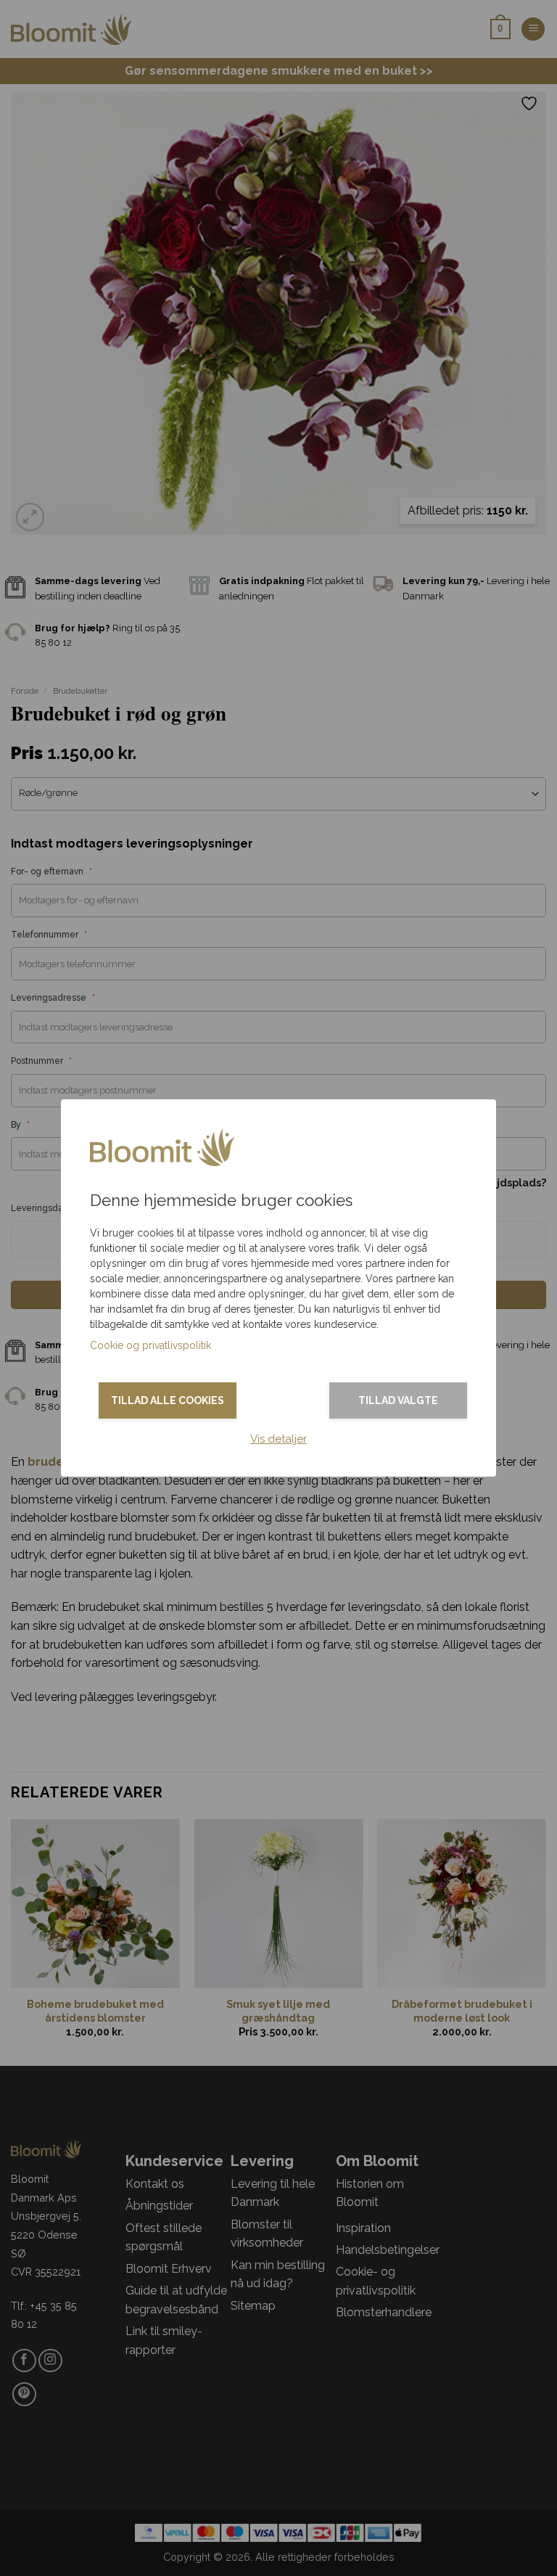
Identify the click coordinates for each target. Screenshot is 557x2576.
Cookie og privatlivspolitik (150, 1345)
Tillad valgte (398, 1400)
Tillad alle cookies (168, 1400)
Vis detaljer (278, 1439)
